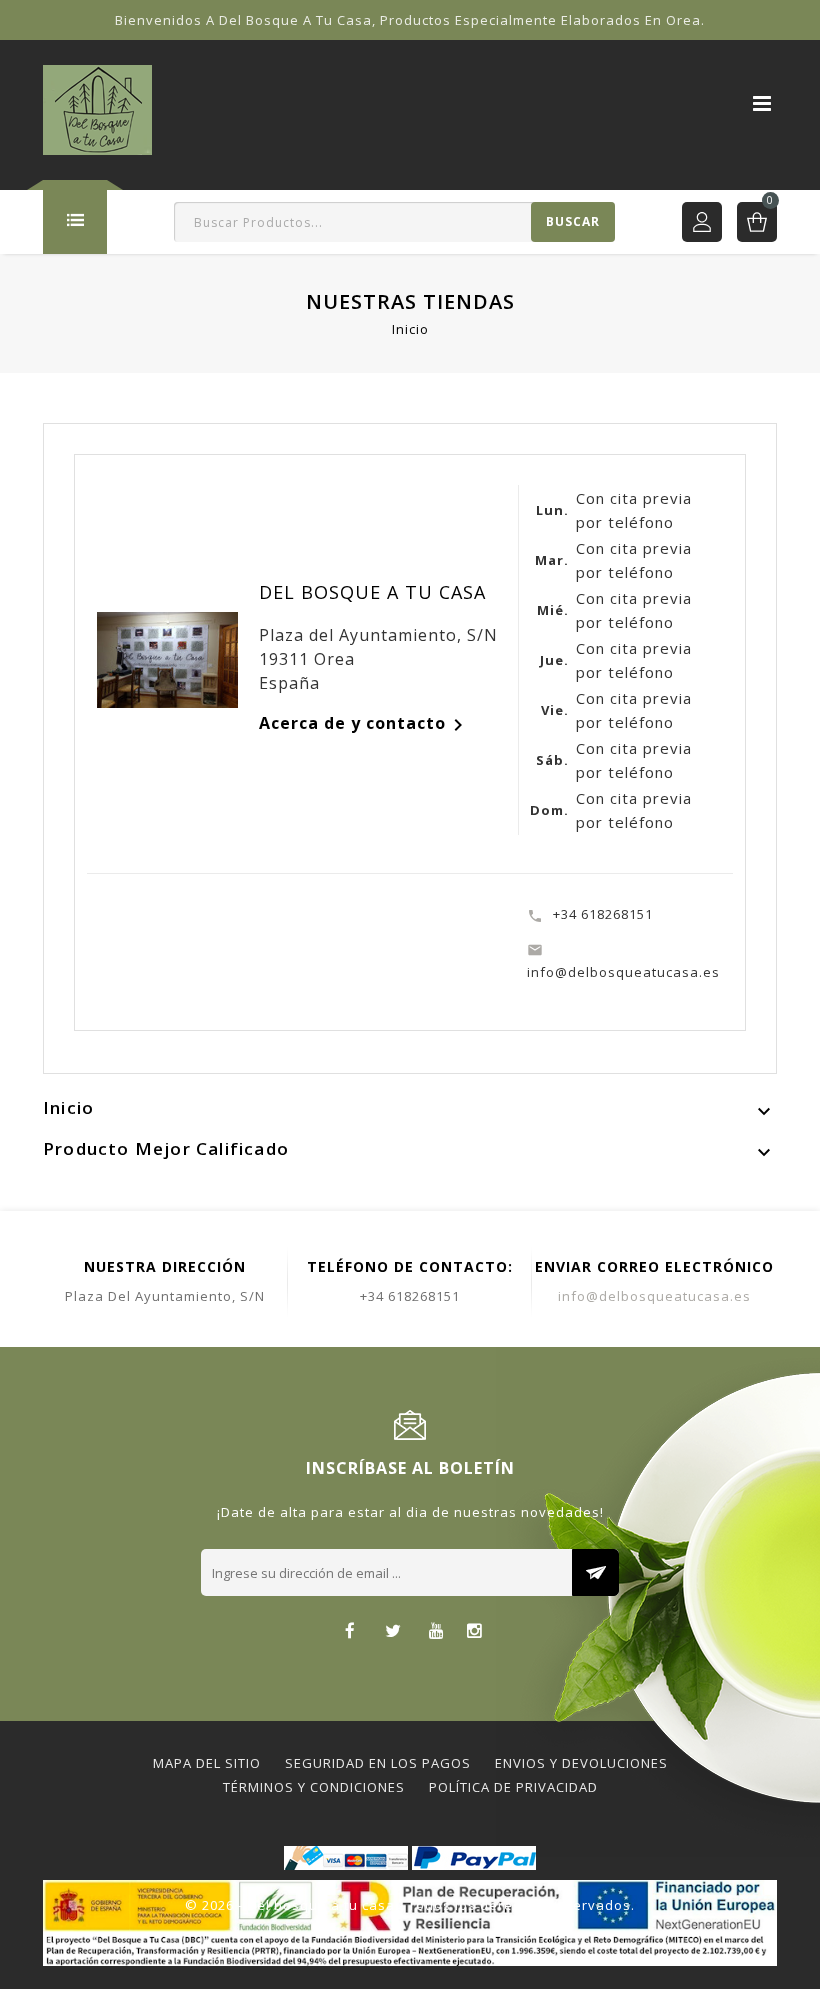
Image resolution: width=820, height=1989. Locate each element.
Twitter (393, 1632)
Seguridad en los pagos (378, 1763)
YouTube (436, 1632)
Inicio (68, 1107)
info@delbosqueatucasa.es (654, 1296)
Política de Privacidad (513, 1787)
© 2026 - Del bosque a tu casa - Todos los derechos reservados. (410, 1905)
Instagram (474, 1632)
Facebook (350, 1632)
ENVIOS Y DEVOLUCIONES (581, 1763)
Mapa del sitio (207, 1763)
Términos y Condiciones (314, 1787)
